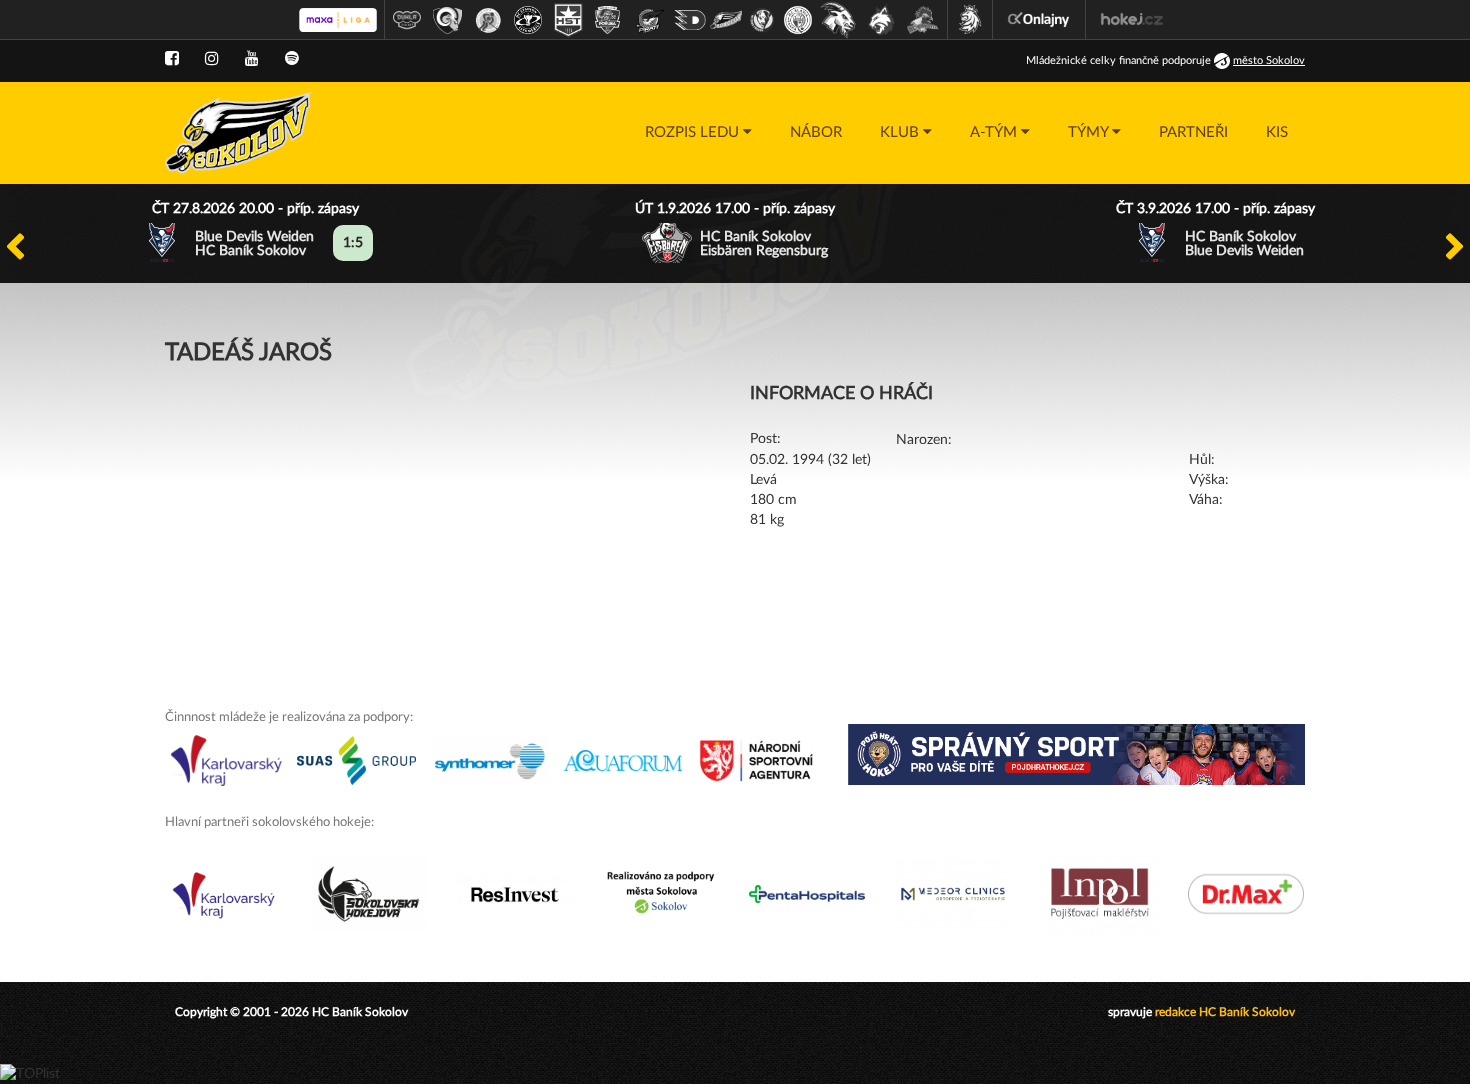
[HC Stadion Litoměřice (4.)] (528, 20)
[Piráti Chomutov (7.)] (650, 20)
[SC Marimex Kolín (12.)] (838, 20)
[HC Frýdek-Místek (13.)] (882, 20)
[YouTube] (252, 59)
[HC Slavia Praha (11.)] (798, 20)
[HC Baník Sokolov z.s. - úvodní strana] (238, 133)
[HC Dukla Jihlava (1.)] (407, 20)
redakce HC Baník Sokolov (1225, 1012)
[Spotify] (292, 59)
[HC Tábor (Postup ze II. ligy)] (923, 20)
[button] (698, 133)
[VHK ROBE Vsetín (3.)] (488, 20)
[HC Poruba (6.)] (608, 20)
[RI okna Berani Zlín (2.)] (448, 20)
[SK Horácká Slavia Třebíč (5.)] (568, 20)
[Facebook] (172, 59)
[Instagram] (212, 59)
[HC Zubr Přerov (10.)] (762, 20)
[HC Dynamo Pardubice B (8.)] (690, 20)
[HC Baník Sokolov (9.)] (726, 20)
